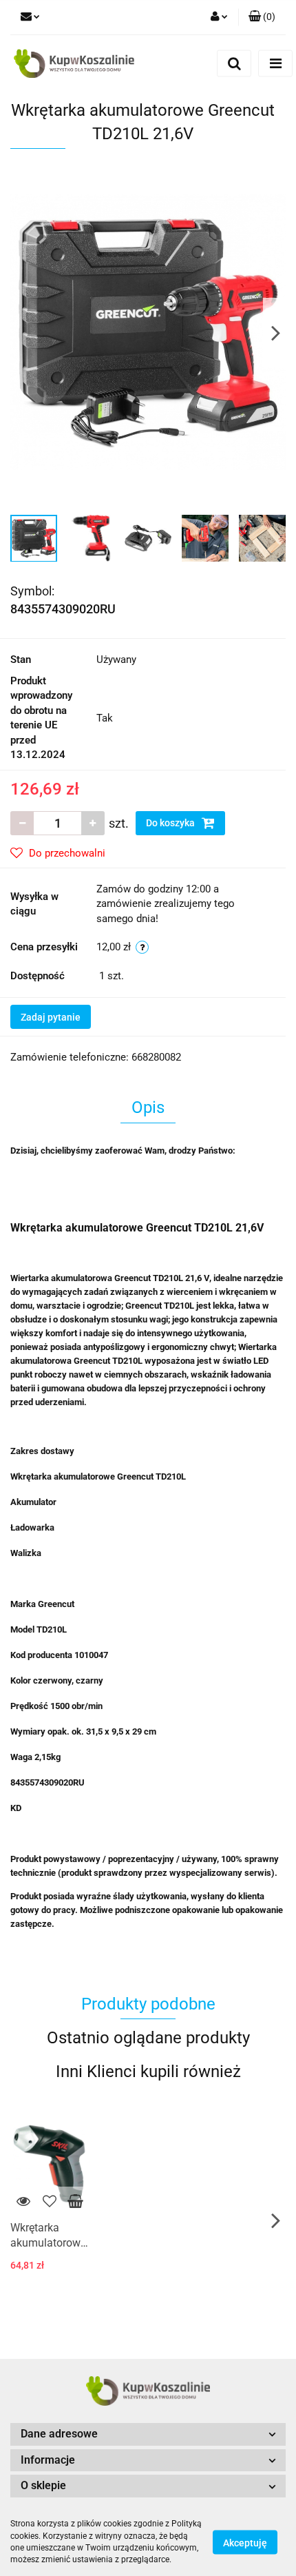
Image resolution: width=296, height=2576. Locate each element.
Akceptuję (245, 2542)
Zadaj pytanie (51, 1017)
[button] (262, 17)
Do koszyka (171, 823)
